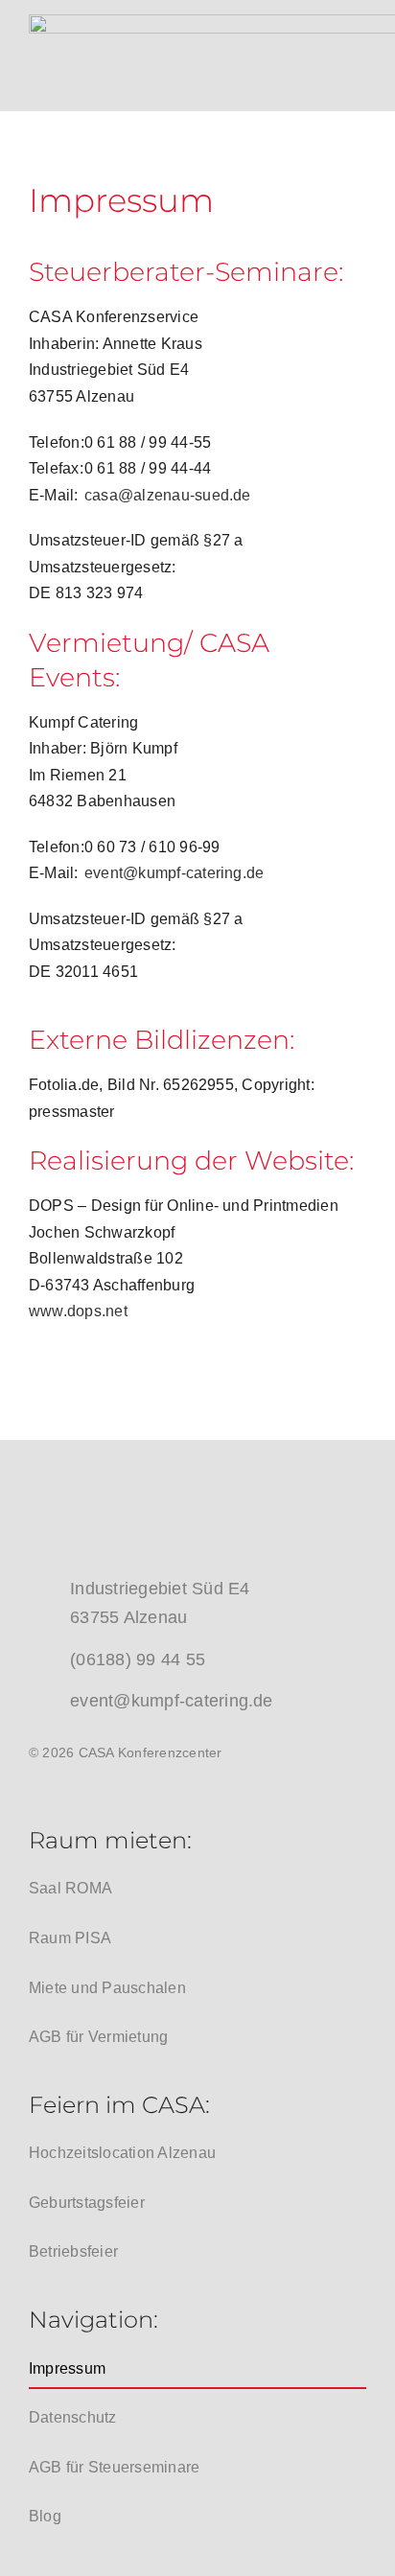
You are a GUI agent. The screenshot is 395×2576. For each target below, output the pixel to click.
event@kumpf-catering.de (174, 873)
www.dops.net (78, 1311)
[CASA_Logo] (173, 1487)
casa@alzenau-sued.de (168, 495)
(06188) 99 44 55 (138, 1659)
